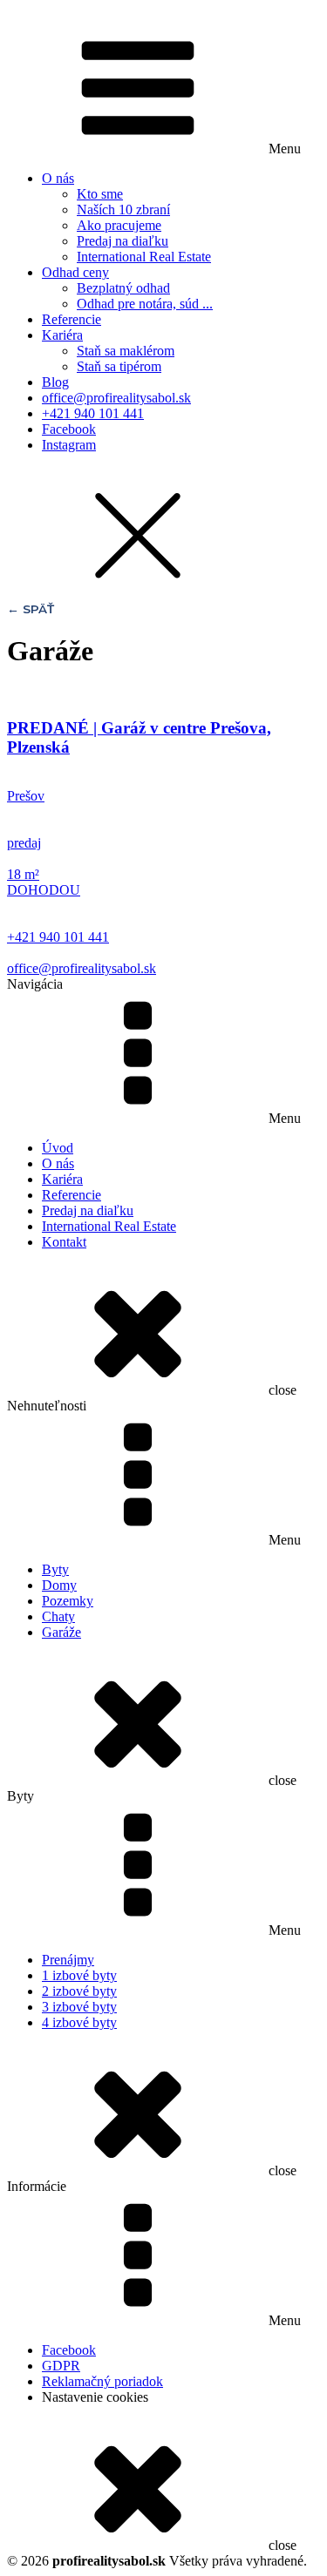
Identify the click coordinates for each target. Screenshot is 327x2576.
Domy (59, 1585)
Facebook (69, 429)
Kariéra (62, 335)
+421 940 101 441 (93, 413)
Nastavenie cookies (95, 2397)
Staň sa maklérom (126, 351)
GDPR (61, 2366)
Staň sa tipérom (119, 366)
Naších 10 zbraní (123, 210)
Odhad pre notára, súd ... (145, 304)
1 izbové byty (79, 1975)
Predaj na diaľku (123, 241)
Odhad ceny (75, 272)
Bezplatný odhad (123, 288)
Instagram (69, 445)
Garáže (61, 1632)
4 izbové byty (79, 2022)
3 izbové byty (79, 2007)
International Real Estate (144, 257)
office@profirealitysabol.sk (116, 398)
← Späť (31, 609)
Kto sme (100, 194)
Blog (55, 382)
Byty (55, 1569)
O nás (58, 178)
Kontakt (64, 1242)
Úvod (58, 1148)
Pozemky (68, 1601)
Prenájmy (68, 1960)
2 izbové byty (79, 1991)
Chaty (58, 1616)
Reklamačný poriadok (102, 2381)
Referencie (72, 319)
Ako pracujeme (119, 225)
